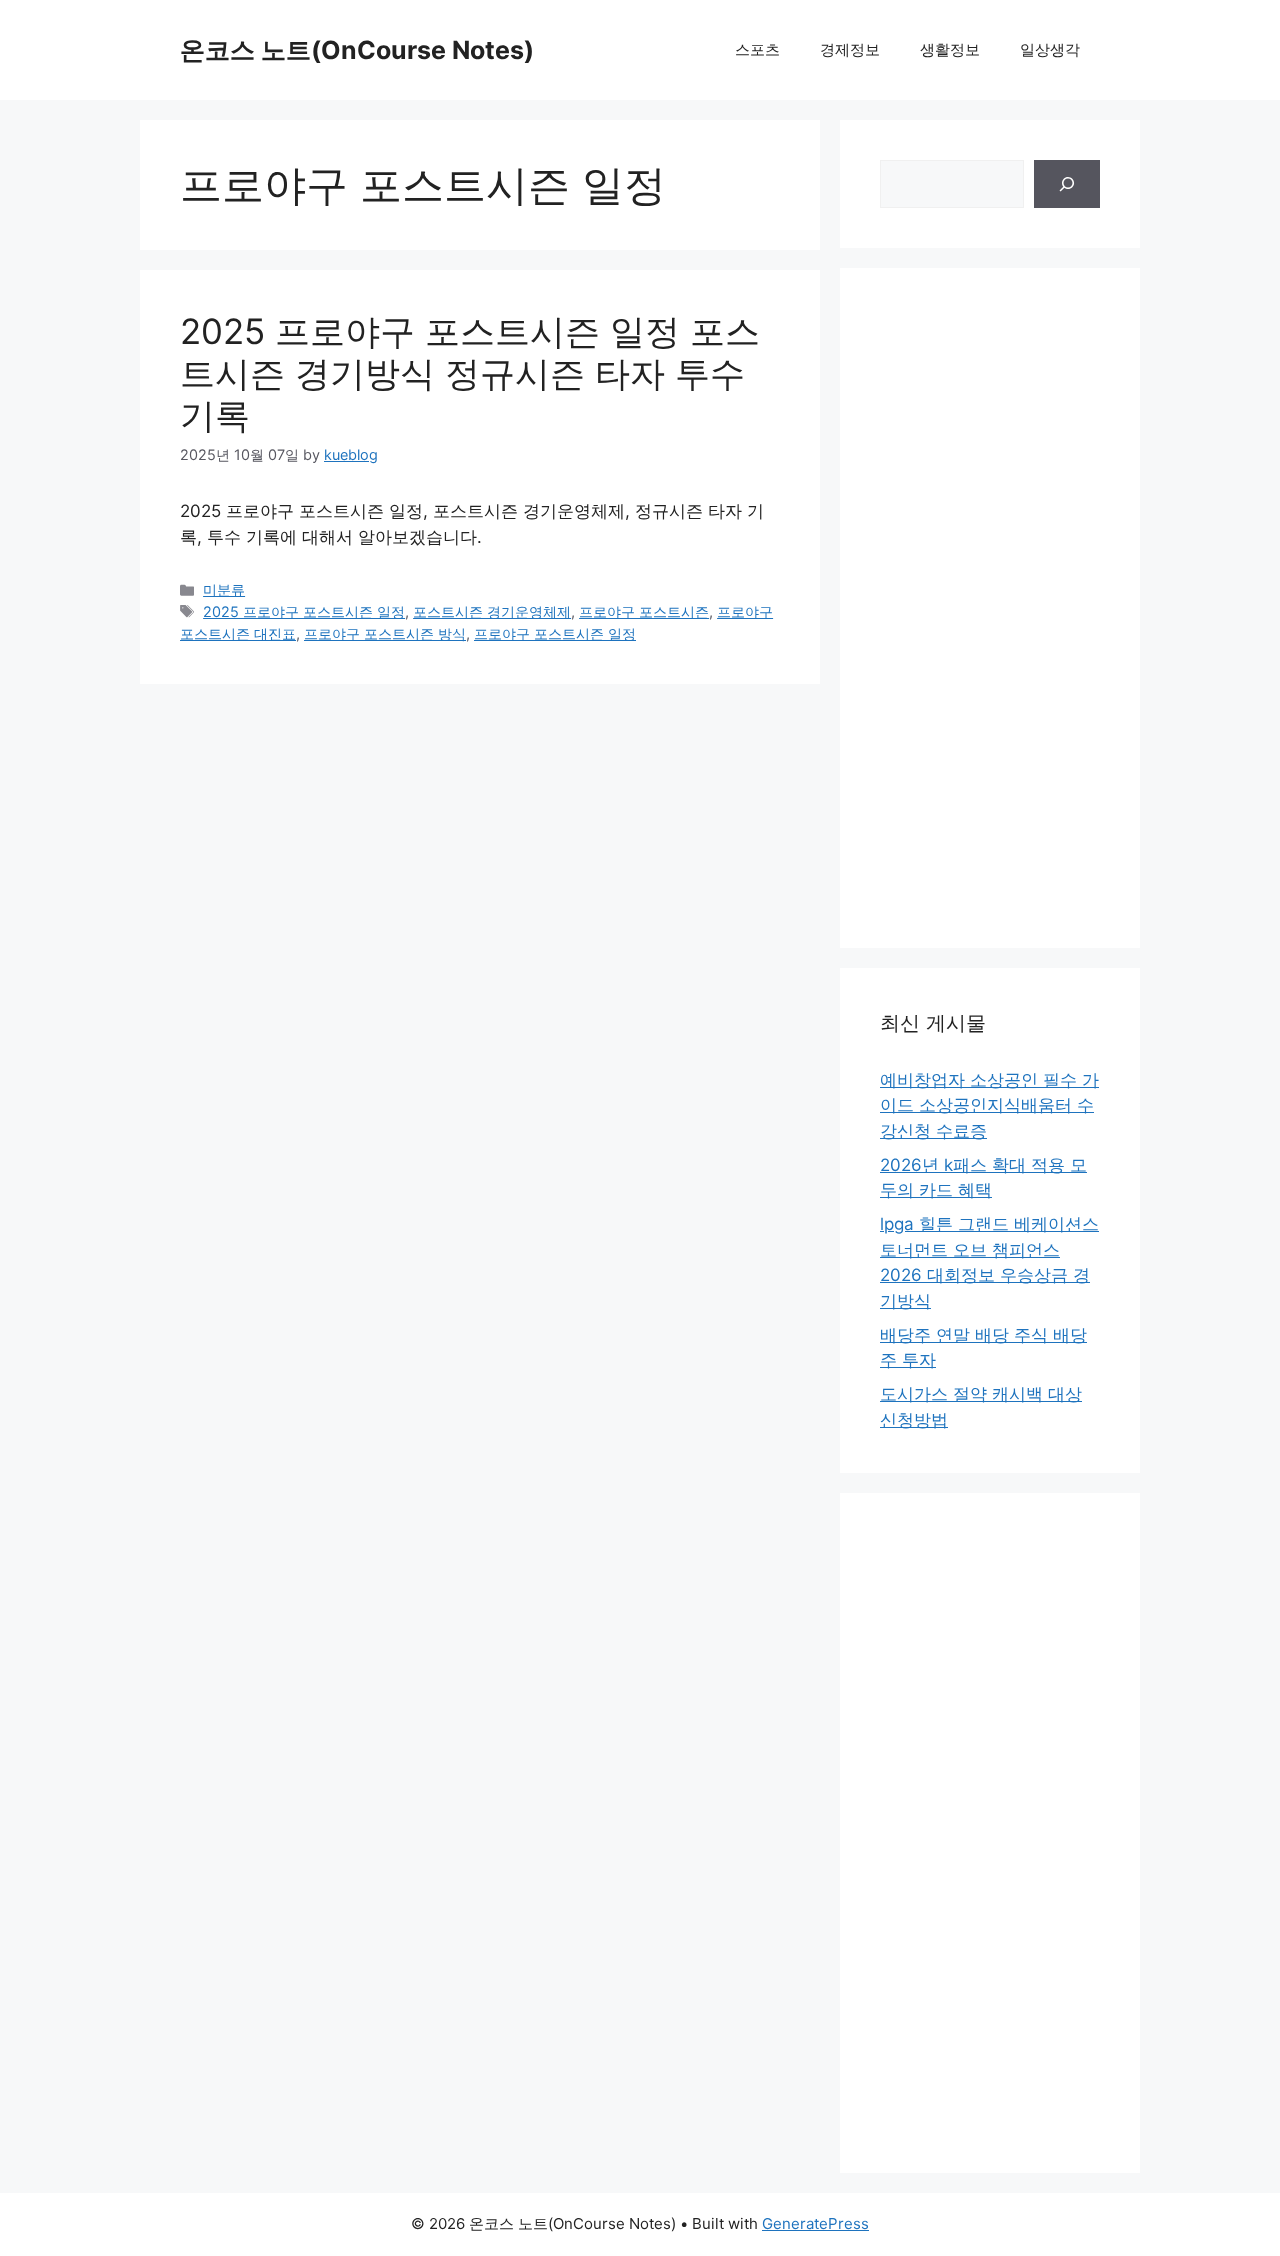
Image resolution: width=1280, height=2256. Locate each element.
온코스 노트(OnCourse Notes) (357, 50)
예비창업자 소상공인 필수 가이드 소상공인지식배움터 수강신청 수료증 (989, 1105)
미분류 (224, 589)
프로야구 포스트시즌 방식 (385, 633)
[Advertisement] (990, 608)
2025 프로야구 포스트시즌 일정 (304, 611)
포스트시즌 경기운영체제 (492, 611)
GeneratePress (815, 2223)
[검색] (1067, 184)
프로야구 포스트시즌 (644, 611)
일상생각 (1050, 49)
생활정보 (950, 49)
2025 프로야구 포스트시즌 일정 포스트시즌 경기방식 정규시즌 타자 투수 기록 (470, 373)
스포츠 (757, 49)
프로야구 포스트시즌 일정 (555, 633)
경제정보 (850, 49)
